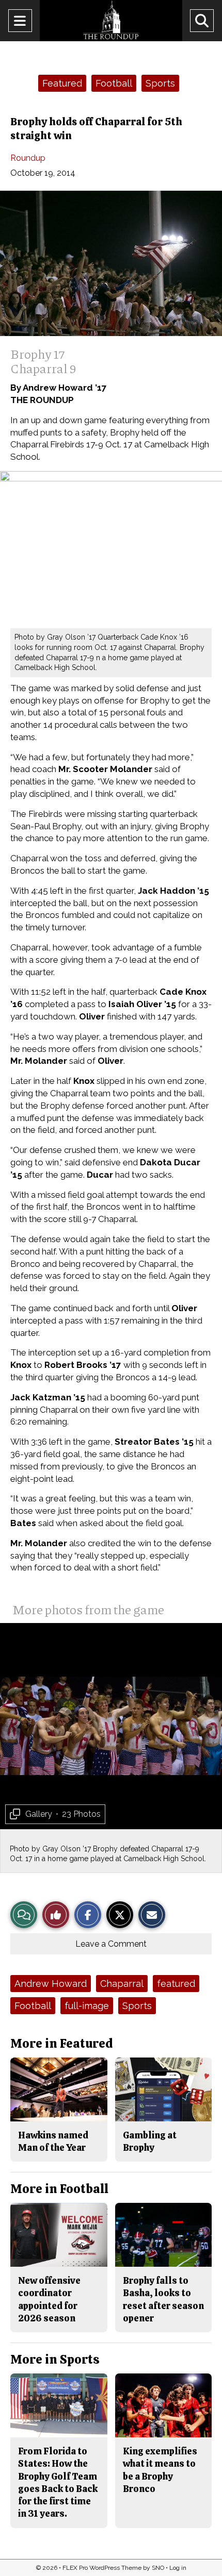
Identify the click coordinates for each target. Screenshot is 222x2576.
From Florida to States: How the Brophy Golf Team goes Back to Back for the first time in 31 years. (58, 2482)
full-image (87, 2006)
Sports (160, 83)
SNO (158, 2568)
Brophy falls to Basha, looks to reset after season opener (163, 2299)
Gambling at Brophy (150, 2141)
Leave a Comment (111, 1944)
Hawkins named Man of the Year (53, 2141)
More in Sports (55, 2359)
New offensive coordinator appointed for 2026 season (49, 2299)
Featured (62, 83)
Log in (178, 2568)
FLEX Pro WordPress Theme (102, 2568)
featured (176, 1984)
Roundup (28, 158)
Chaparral (122, 1984)
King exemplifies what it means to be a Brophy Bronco (160, 2470)
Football (114, 83)
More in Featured (61, 2043)
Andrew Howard (51, 1984)
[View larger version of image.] (111, 263)
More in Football (59, 2189)
